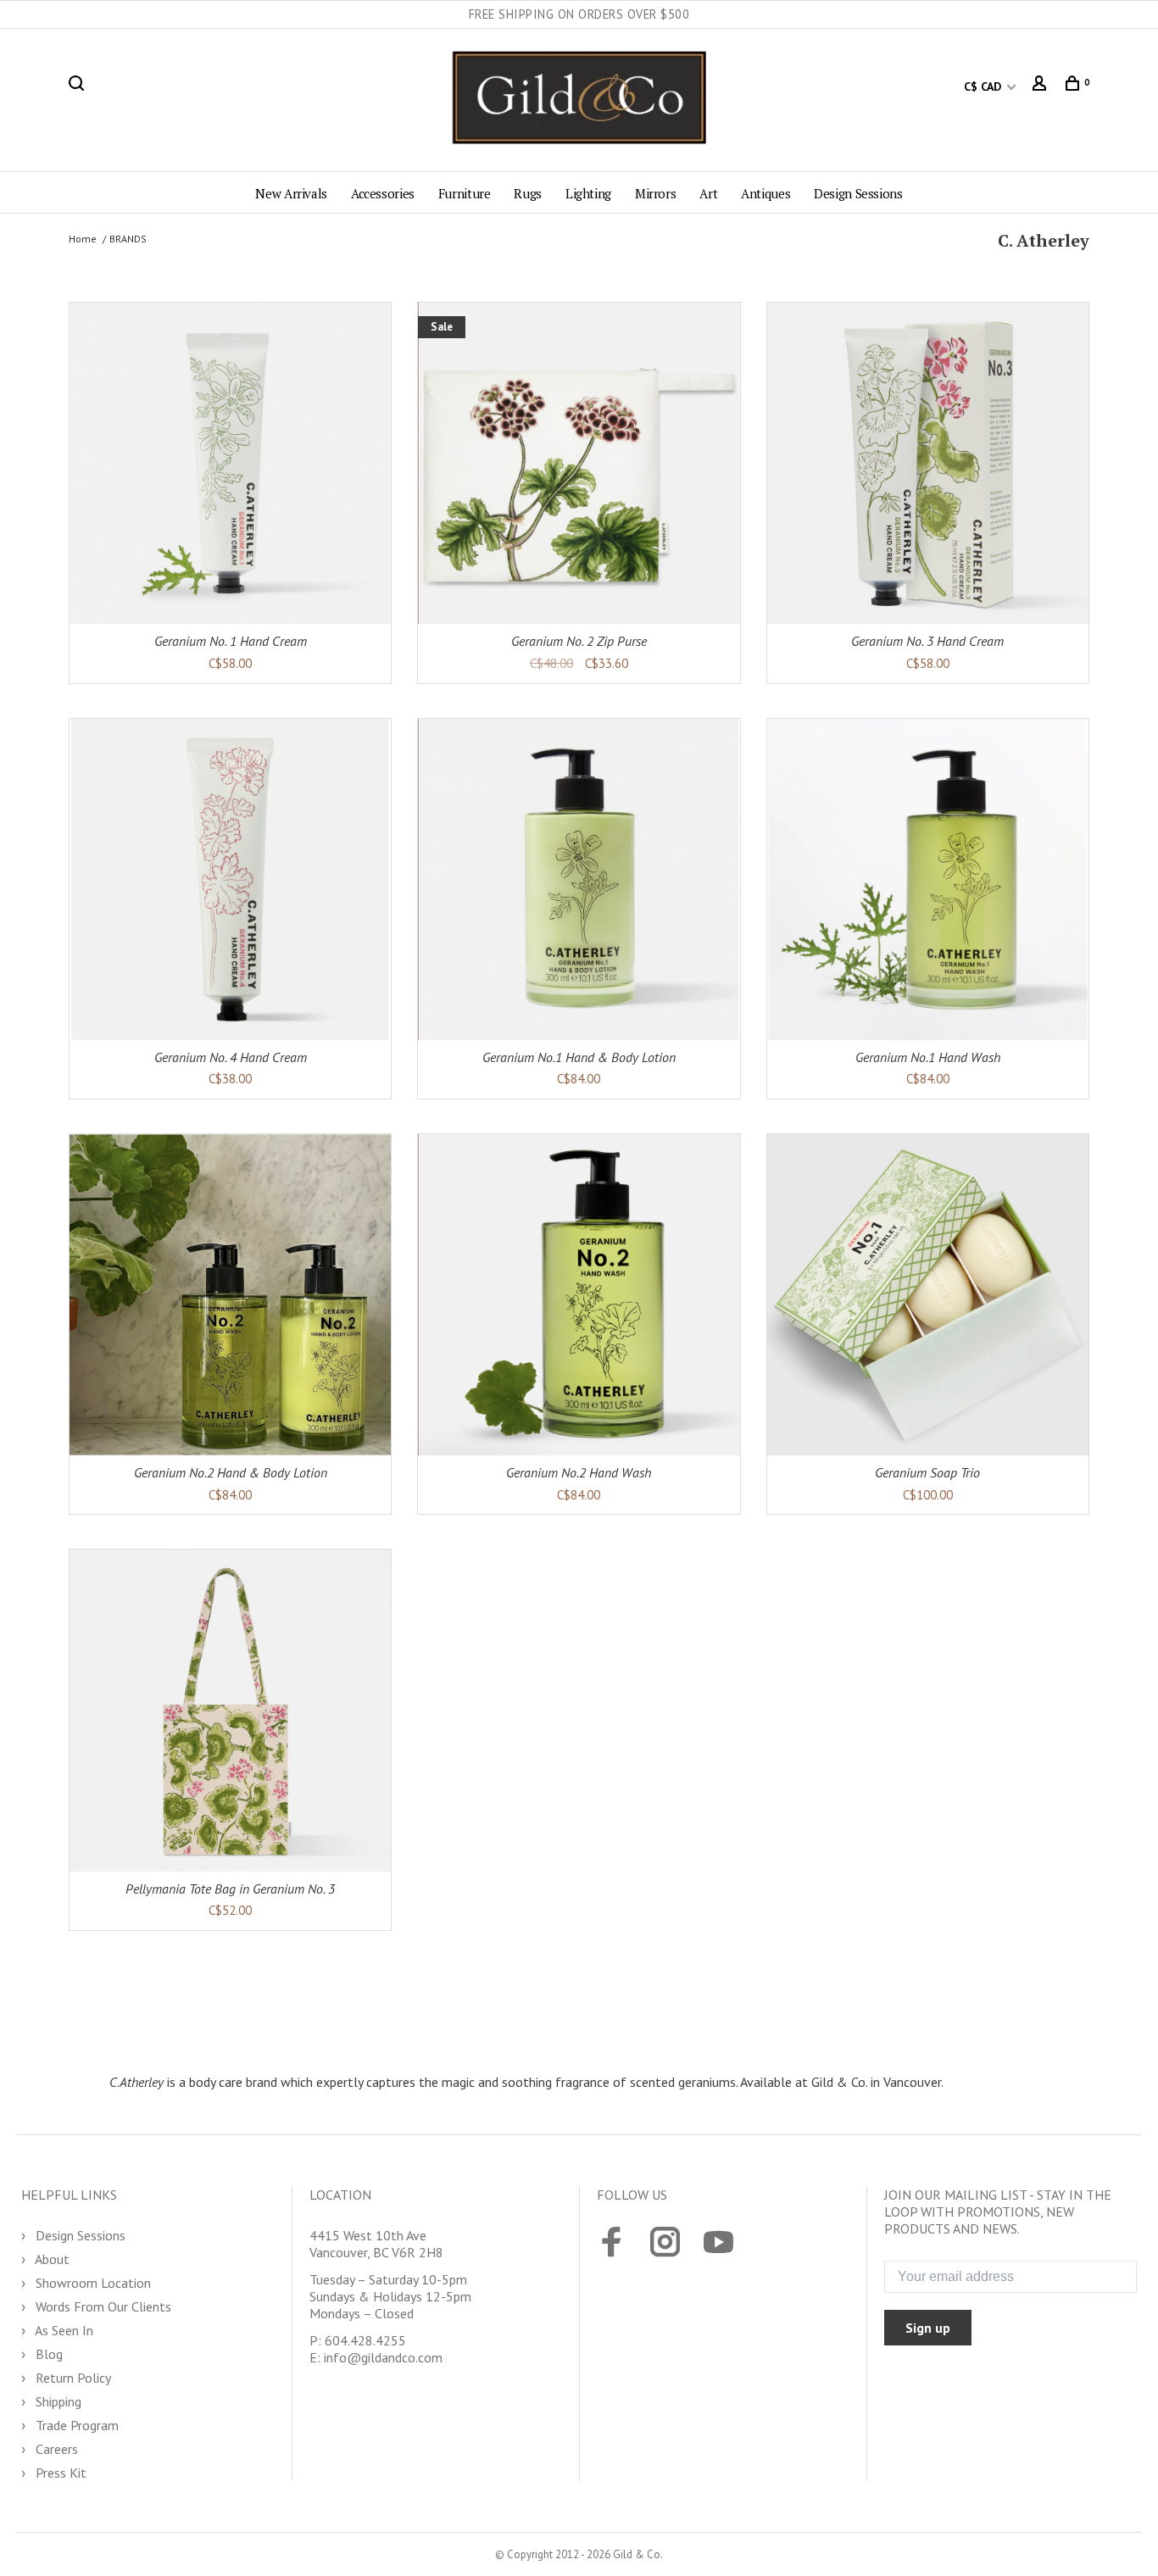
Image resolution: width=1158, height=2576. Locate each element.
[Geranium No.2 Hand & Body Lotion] (230, 1295)
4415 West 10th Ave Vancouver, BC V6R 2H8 (376, 2244)
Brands (128, 239)
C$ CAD (984, 86)
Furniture (465, 193)
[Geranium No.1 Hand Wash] (928, 879)
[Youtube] (718, 2244)
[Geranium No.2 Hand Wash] (579, 1295)
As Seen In (63, 2330)
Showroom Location (92, 2283)
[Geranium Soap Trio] (928, 1295)
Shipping (57, 2401)
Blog (47, 2354)
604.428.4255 (365, 2340)
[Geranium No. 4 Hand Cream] (230, 879)
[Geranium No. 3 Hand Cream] (928, 463)
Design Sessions (858, 193)
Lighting (588, 193)
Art (708, 193)
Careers (55, 2449)
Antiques (766, 193)
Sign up (928, 2328)
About (51, 2259)
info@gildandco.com (383, 2357)
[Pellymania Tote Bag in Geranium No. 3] (230, 1710)
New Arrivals (291, 193)
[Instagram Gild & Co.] (665, 2244)
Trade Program (75, 2425)
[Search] (78, 86)
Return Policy (72, 2378)
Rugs (528, 193)
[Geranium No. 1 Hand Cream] (230, 463)
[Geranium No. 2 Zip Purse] (579, 463)
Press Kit (59, 2473)
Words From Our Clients (102, 2306)
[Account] (1041, 86)
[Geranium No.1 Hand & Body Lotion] (579, 879)
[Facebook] (612, 2244)
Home (83, 239)
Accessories (383, 193)
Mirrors (655, 193)
